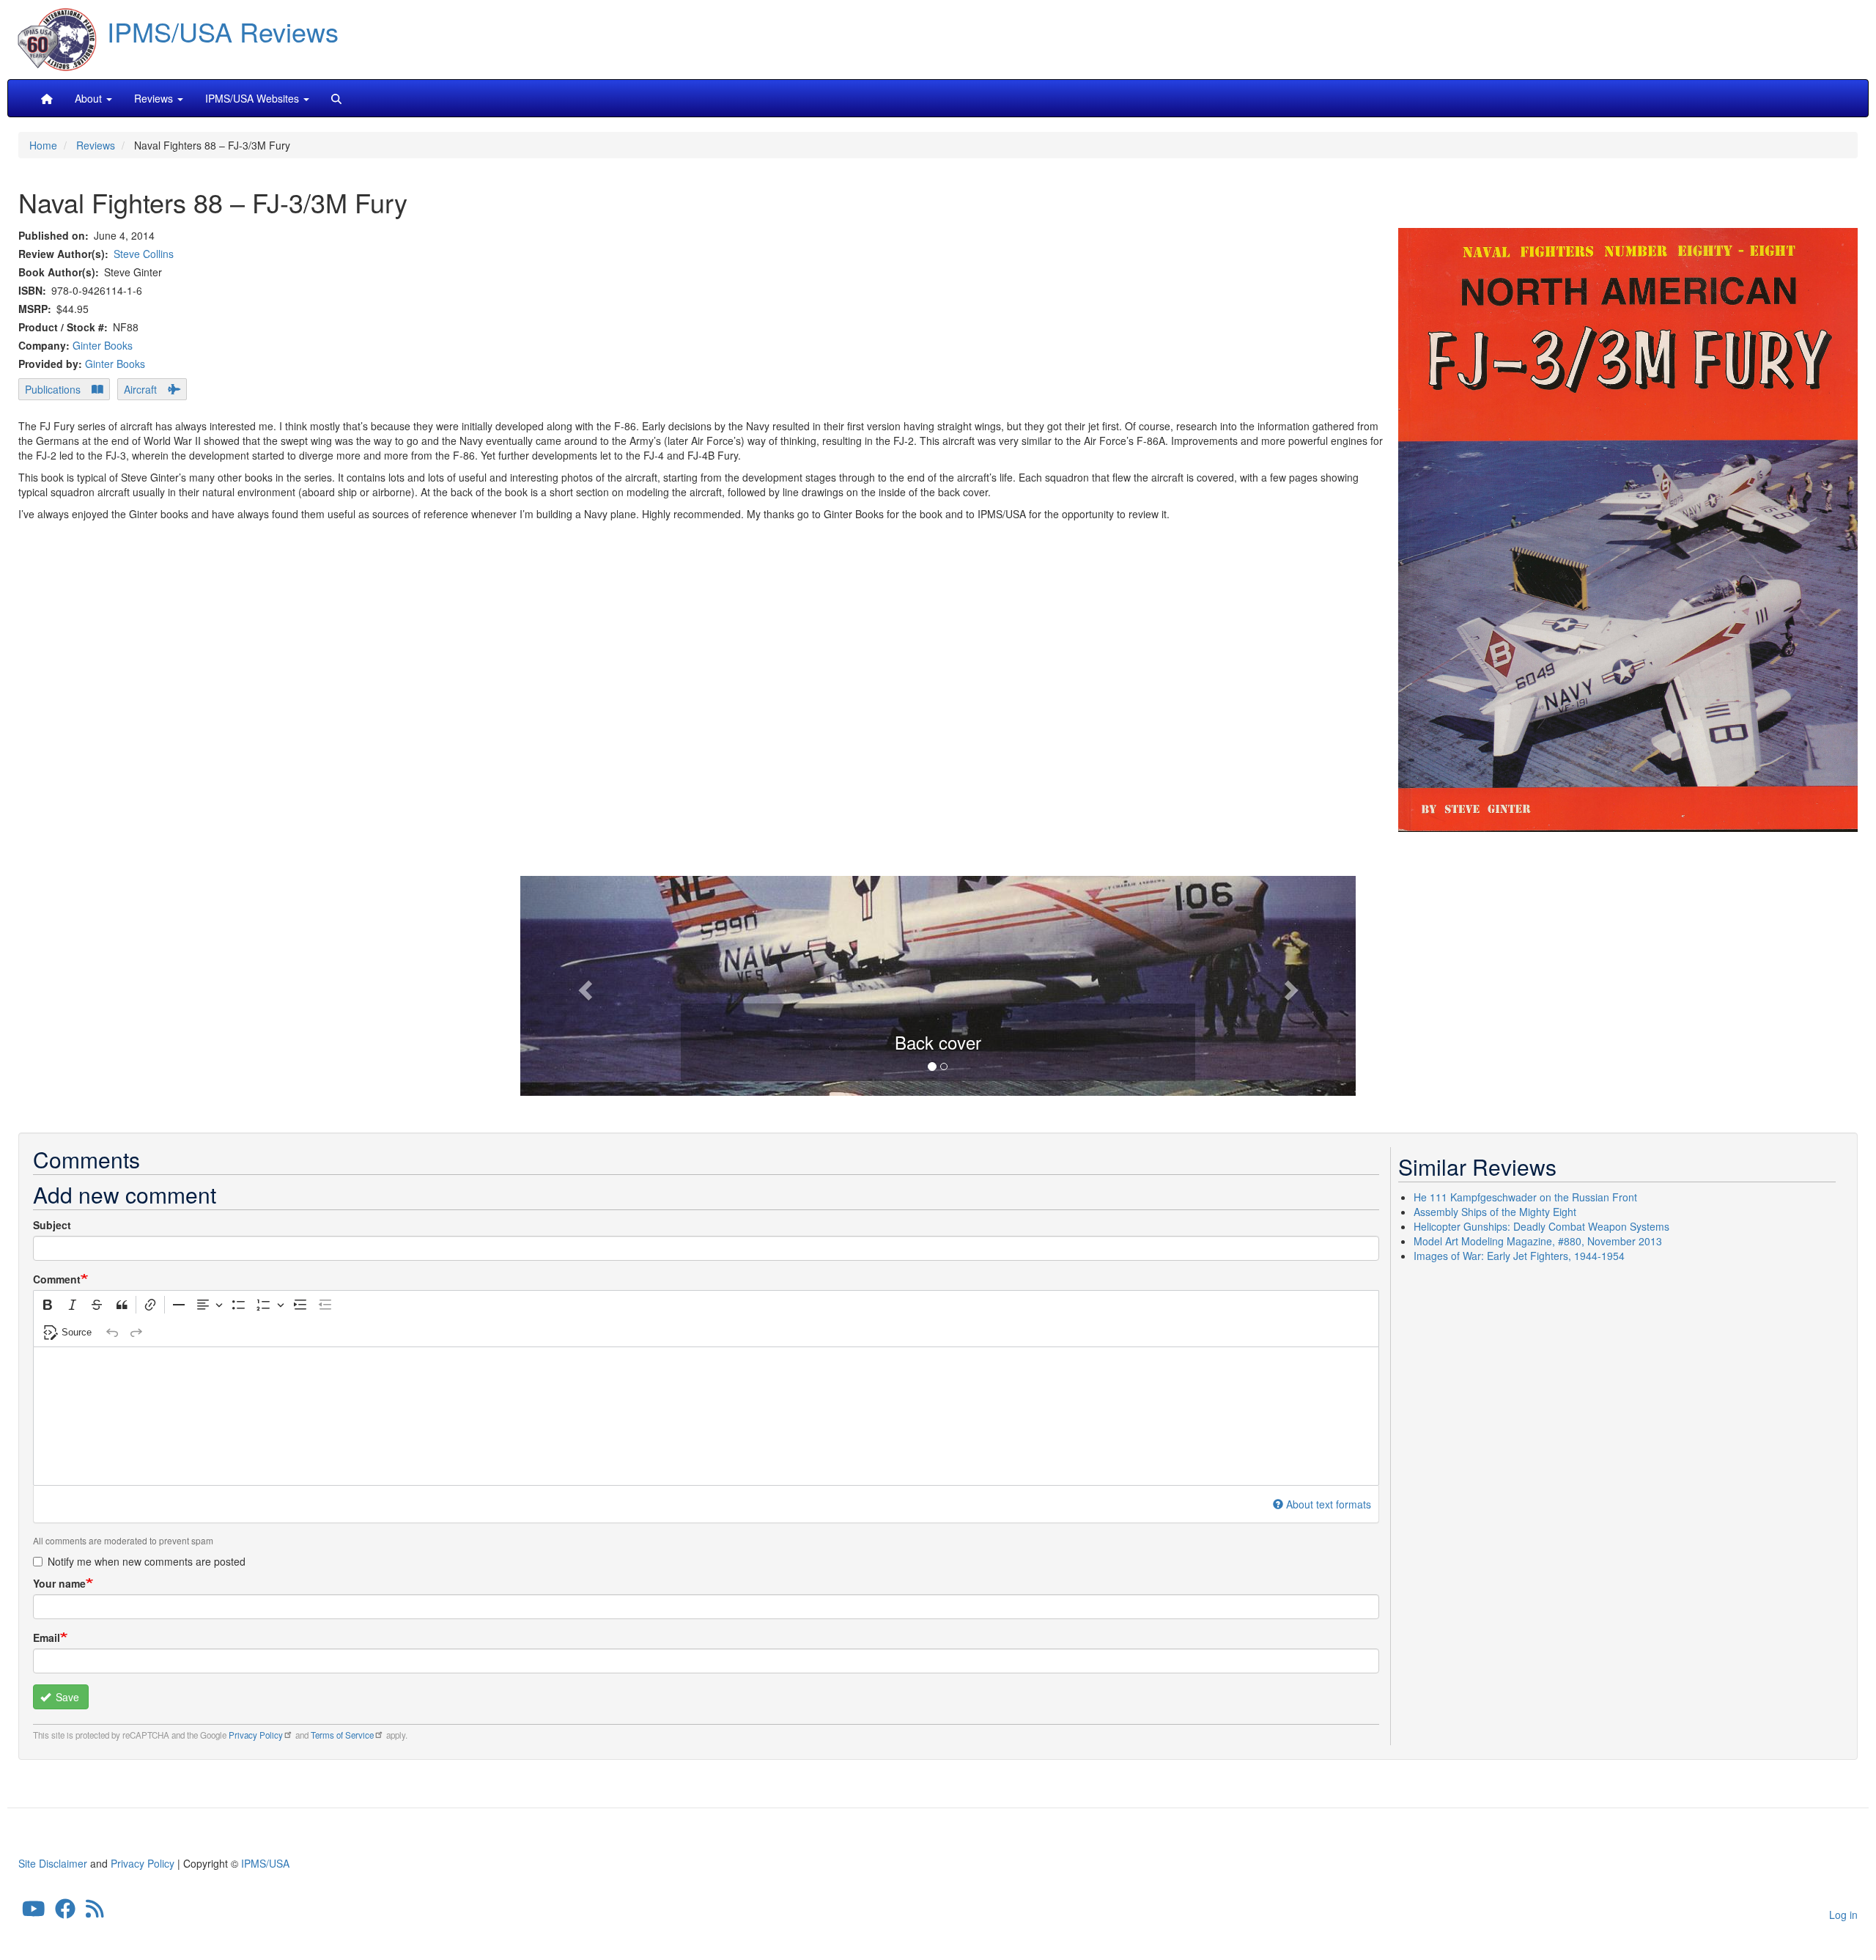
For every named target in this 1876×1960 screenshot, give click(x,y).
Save (66, 1697)
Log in (1843, 1915)
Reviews (96, 145)
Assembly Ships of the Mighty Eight (1495, 1212)
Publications (53, 389)
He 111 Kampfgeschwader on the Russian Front (1525, 1197)
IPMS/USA (265, 1863)
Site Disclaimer (53, 1863)
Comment (57, 1279)
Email (47, 1637)
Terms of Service (342, 1735)
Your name (59, 1583)
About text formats (1329, 1504)
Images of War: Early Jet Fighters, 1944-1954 (1519, 1256)
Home (43, 145)
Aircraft (140, 389)
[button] (938, 984)
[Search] (336, 98)
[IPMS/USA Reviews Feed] (95, 1912)
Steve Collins (144, 254)
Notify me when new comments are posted (147, 1561)
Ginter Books (103, 345)
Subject (52, 1225)
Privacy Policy (256, 1735)
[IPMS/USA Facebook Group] (65, 1912)
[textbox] (706, 1416)
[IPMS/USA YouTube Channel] (34, 1912)
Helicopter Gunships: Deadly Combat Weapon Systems (1541, 1226)
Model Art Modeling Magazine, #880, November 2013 (1538, 1241)
